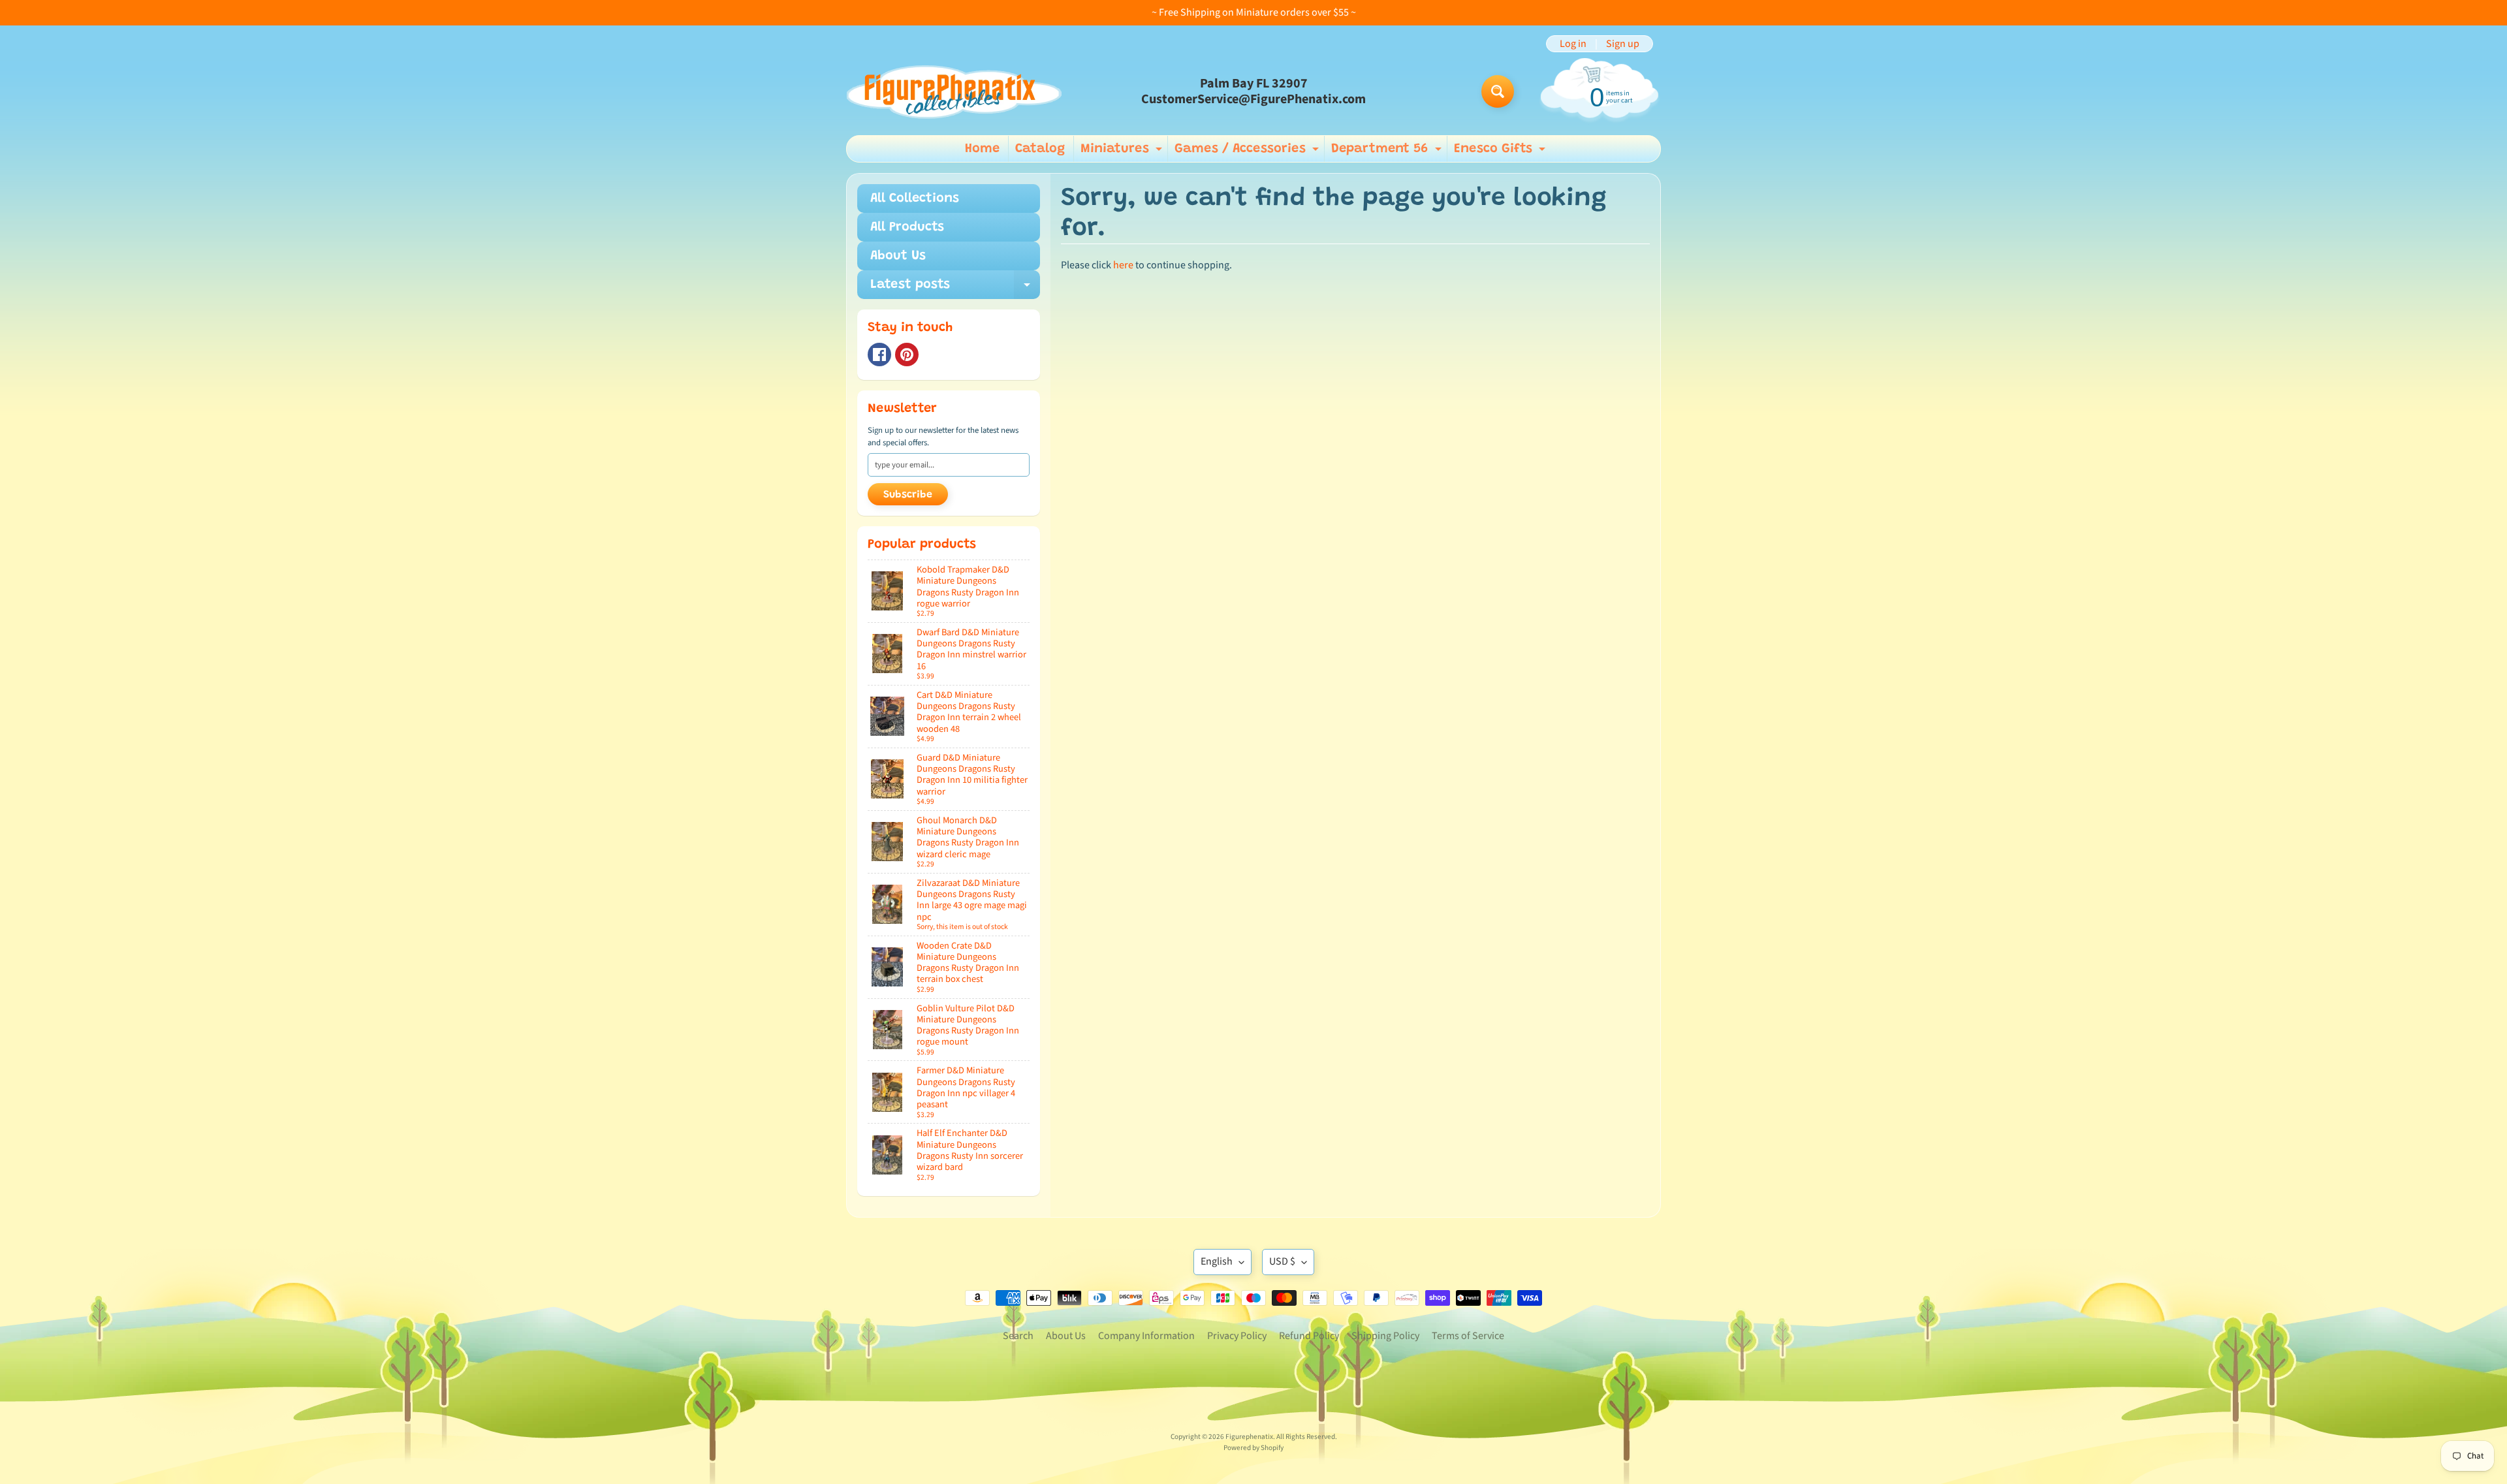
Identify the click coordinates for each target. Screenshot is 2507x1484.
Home (982, 149)
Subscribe (908, 495)
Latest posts (955, 289)
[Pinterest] (907, 355)
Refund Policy (1309, 1336)
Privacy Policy (1237, 1336)
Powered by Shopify (1253, 1448)
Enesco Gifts (1501, 152)
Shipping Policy (1385, 1336)
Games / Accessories (1248, 152)
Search (1018, 1336)
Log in (1573, 44)
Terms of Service (1468, 1336)
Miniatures (1123, 152)
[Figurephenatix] (954, 92)
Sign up (1623, 44)
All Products (907, 227)
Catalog (1040, 149)
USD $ (1282, 1261)
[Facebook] (879, 355)
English (1217, 1261)
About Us (898, 256)
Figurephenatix (1249, 1437)
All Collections (915, 198)
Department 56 (1388, 152)
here (1123, 265)
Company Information (1146, 1336)
